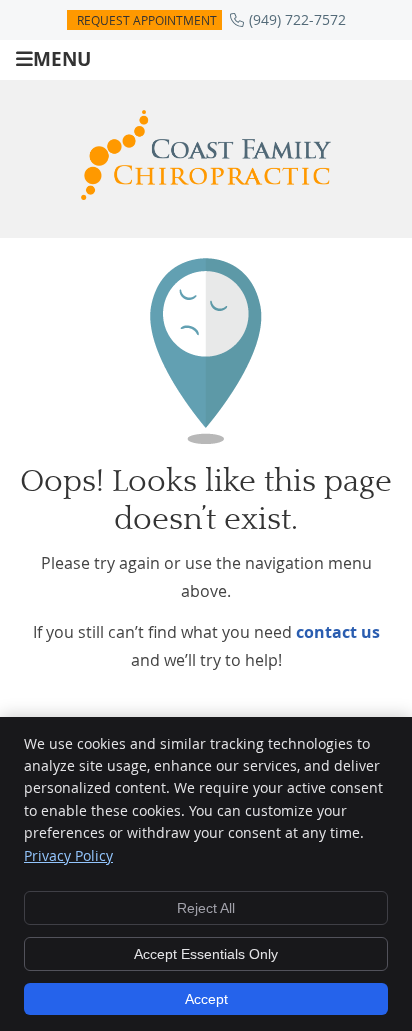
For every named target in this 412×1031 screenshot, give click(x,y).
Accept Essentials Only (206, 954)
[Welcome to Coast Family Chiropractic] (206, 194)
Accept (206, 999)
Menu (62, 58)
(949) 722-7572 (297, 19)
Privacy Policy (68, 855)
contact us (338, 632)
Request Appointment (147, 20)
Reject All (206, 908)
